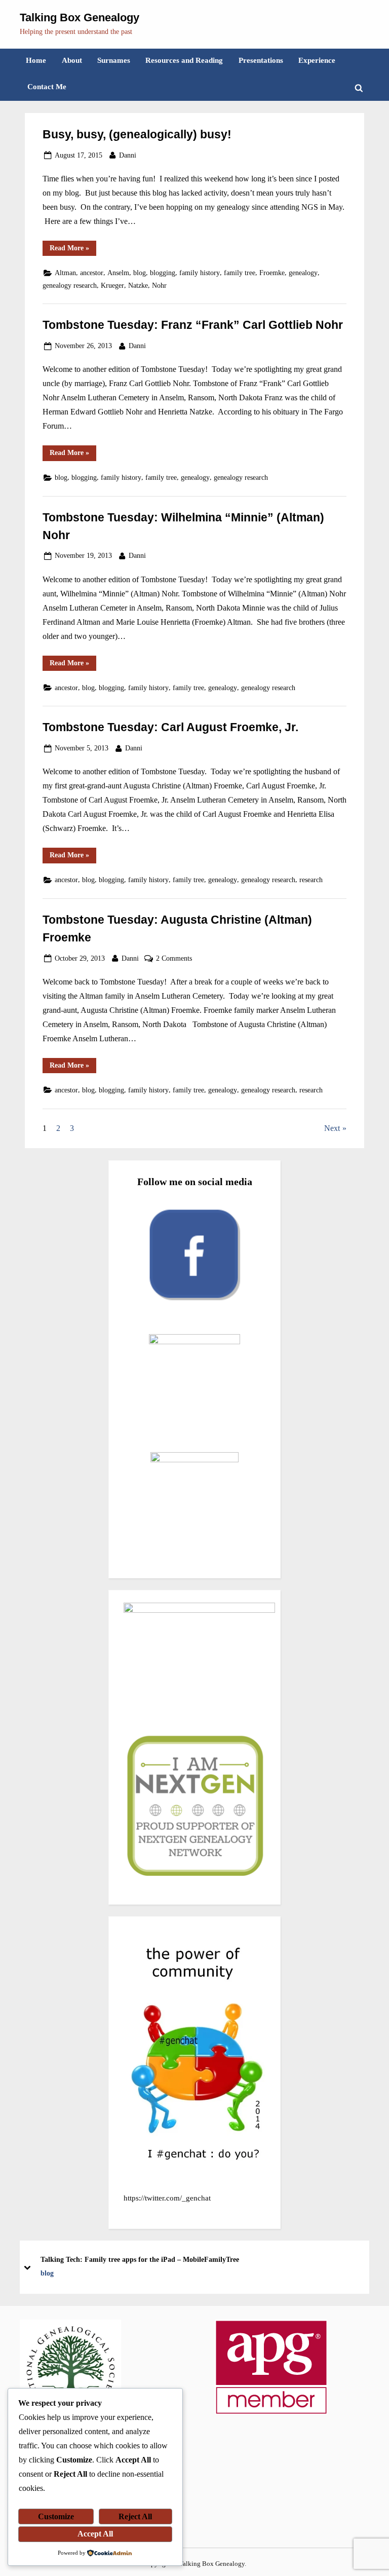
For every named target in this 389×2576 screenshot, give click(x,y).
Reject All (135, 2516)
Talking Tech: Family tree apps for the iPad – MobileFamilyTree (140, 2259)
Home (36, 60)
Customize (56, 2516)
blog (140, 273)
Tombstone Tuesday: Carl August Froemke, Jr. (170, 727)
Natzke (138, 286)
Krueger (112, 286)
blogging (163, 273)
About (72, 60)
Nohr (159, 286)
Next (332, 1128)
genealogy (303, 273)
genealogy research (70, 286)
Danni (128, 155)
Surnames (114, 60)
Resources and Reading (184, 60)
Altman (65, 273)
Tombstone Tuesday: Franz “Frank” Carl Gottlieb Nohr (193, 325)
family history (200, 273)
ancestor (92, 273)
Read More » (73, 250)
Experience (317, 60)
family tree (240, 273)
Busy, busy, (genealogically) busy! (137, 134)
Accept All (95, 2534)
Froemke (272, 273)
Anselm (118, 273)
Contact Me (47, 86)
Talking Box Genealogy (80, 17)
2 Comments (174, 959)
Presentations (261, 60)
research (311, 880)
